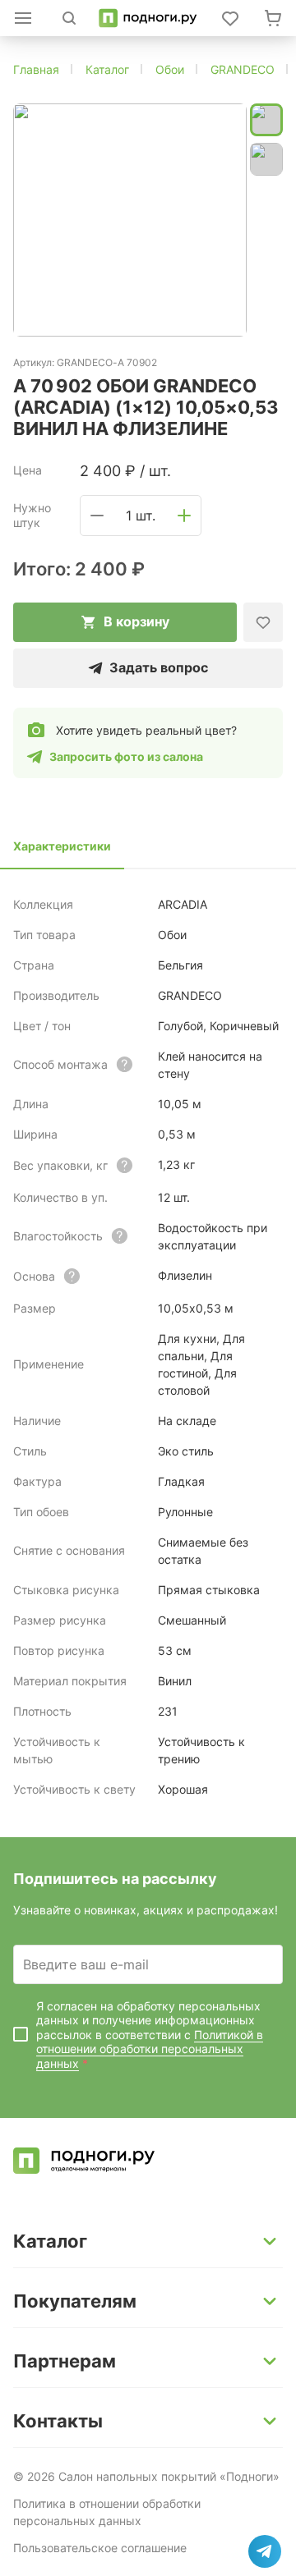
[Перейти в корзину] (273, 18)
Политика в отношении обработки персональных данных (107, 2512)
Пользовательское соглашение (100, 2548)
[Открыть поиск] (69, 18)
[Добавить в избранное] (263, 622)
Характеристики (62, 846)
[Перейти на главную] (148, 18)
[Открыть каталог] (23, 18)
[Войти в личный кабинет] (230, 18)
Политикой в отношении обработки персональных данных (150, 2049)
